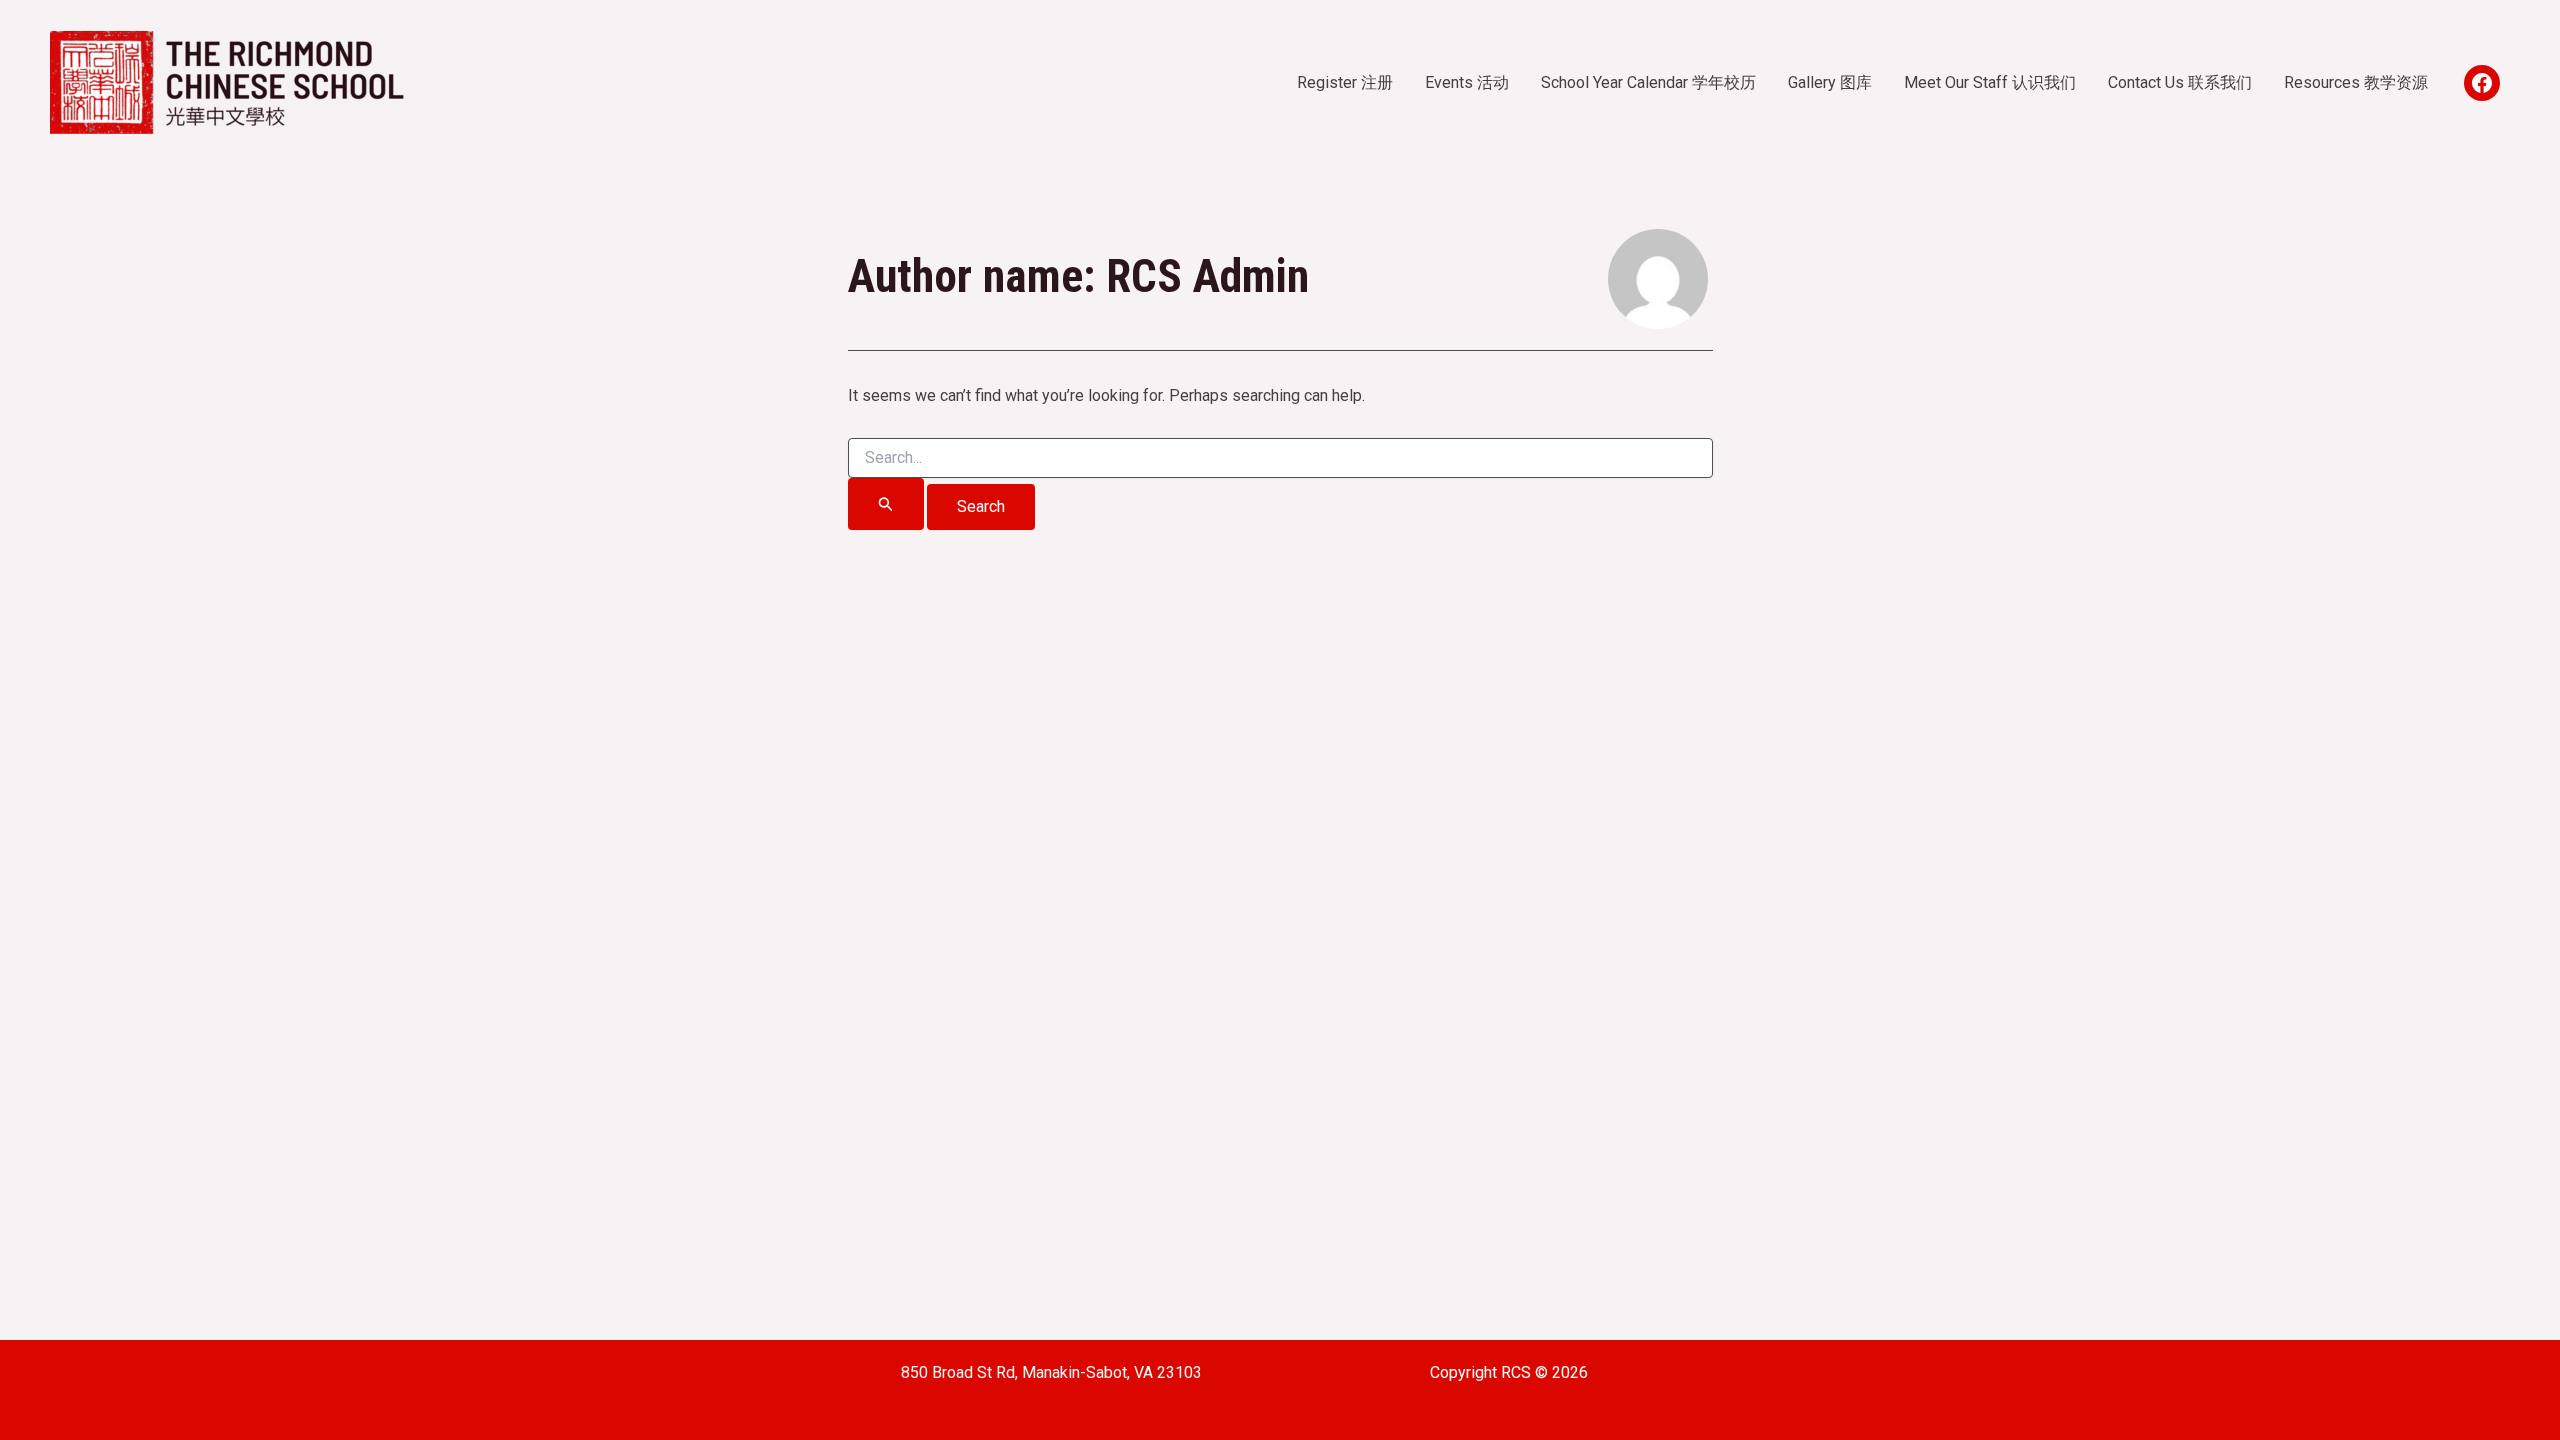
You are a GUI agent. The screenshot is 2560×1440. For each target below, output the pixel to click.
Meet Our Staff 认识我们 (1990, 82)
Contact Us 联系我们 (2180, 82)
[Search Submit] (886, 504)
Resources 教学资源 (2356, 82)
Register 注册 (1345, 82)
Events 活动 (1467, 82)
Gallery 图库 (1830, 82)
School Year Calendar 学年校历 (1648, 82)
